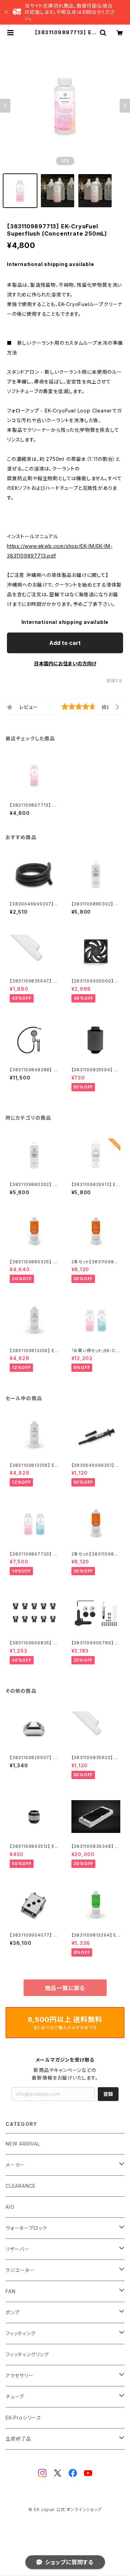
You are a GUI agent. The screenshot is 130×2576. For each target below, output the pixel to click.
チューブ (15, 2397)
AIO (10, 2207)
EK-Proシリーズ (23, 2418)
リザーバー (18, 2249)
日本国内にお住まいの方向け (65, 663)
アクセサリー (20, 2375)
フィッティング (21, 2333)
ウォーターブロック (26, 2228)
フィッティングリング (27, 2354)
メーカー (15, 2165)
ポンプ (12, 2312)
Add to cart (65, 643)
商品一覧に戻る (65, 1988)
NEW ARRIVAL (23, 2144)
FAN (10, 2291)
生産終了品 (18, 2439)
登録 (108, 2094)
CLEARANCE (21, 2186)
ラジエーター (20, 2270)
